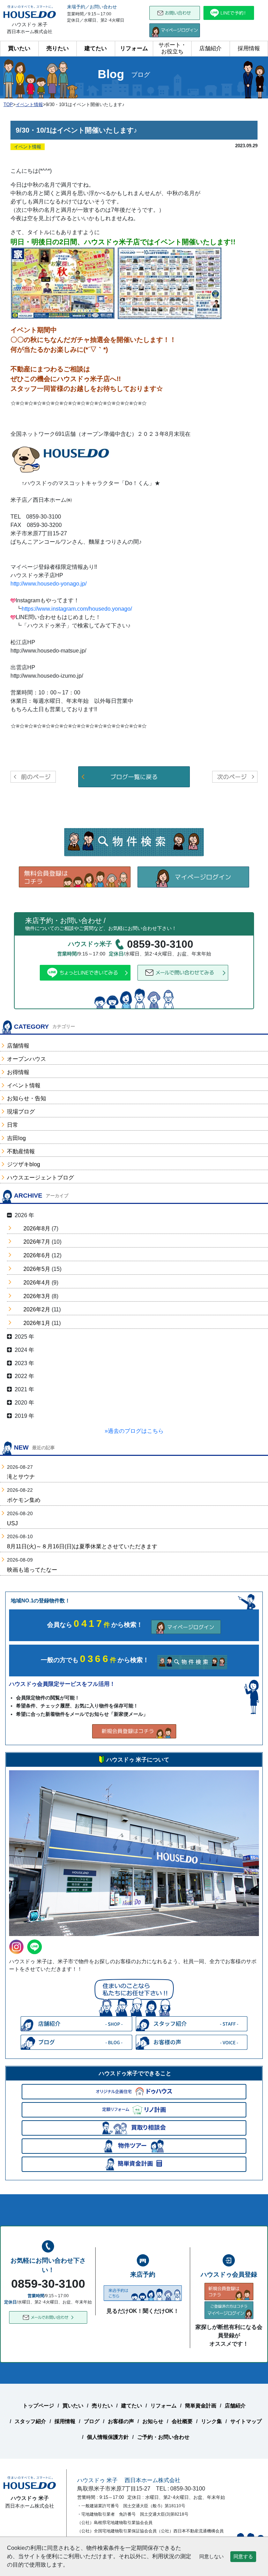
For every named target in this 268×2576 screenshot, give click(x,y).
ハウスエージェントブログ (40, 1178)
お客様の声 (121, 2421)
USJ (12, 1523)
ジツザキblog (24, 1164)
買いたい (19, 48)
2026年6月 (37, 1255)
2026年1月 (37, 1323)
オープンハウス (27, 1059)
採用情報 (249, 48)
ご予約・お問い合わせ (163, 2437)
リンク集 (211, 2421)
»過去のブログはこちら (134, 1431)
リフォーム (134, 48)
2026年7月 (37, 1242)
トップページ (38, 2406)
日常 (13, 1125)
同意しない (211, 2556)
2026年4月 (37, 1283)
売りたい (58, 48)
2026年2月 (37, 1309)
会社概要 (182, 2421)
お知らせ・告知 (27, 1098)
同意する (243, 2556)
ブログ (92, 2421)
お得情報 (18, 1072)
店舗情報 (18, 1046)
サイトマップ (246, 2421)
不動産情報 (21, 1151)
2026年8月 (37, 1229)
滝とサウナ (21, 1477)
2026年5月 (37, 1269)
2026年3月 (37, 1296)
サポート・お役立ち (172, 48)
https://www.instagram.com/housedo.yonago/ (77, 609)
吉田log (16, 1138)
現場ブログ (21, 1112)
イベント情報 (24, 1085)
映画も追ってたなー (32, 1570)
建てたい (96, 48)
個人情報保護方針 (108, 2437)
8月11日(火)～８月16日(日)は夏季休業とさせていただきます (82, 1546)
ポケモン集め (24, 1500)
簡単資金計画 (201, 2406)
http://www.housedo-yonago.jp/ (49, 584)
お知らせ (153, 2421)
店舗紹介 (210, 48)
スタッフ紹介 (30, 2421)
